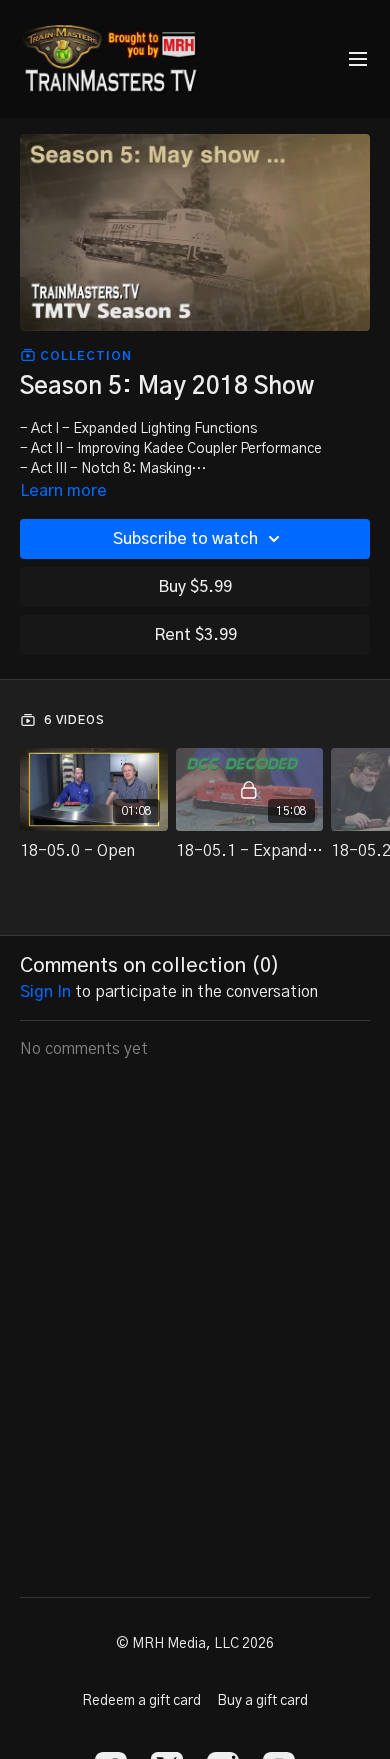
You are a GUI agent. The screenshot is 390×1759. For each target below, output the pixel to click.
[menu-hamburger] (358, 59)
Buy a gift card (262, 1701)
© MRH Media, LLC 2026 (195, 1644)
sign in (45, 992)
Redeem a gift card (141, 1701)
